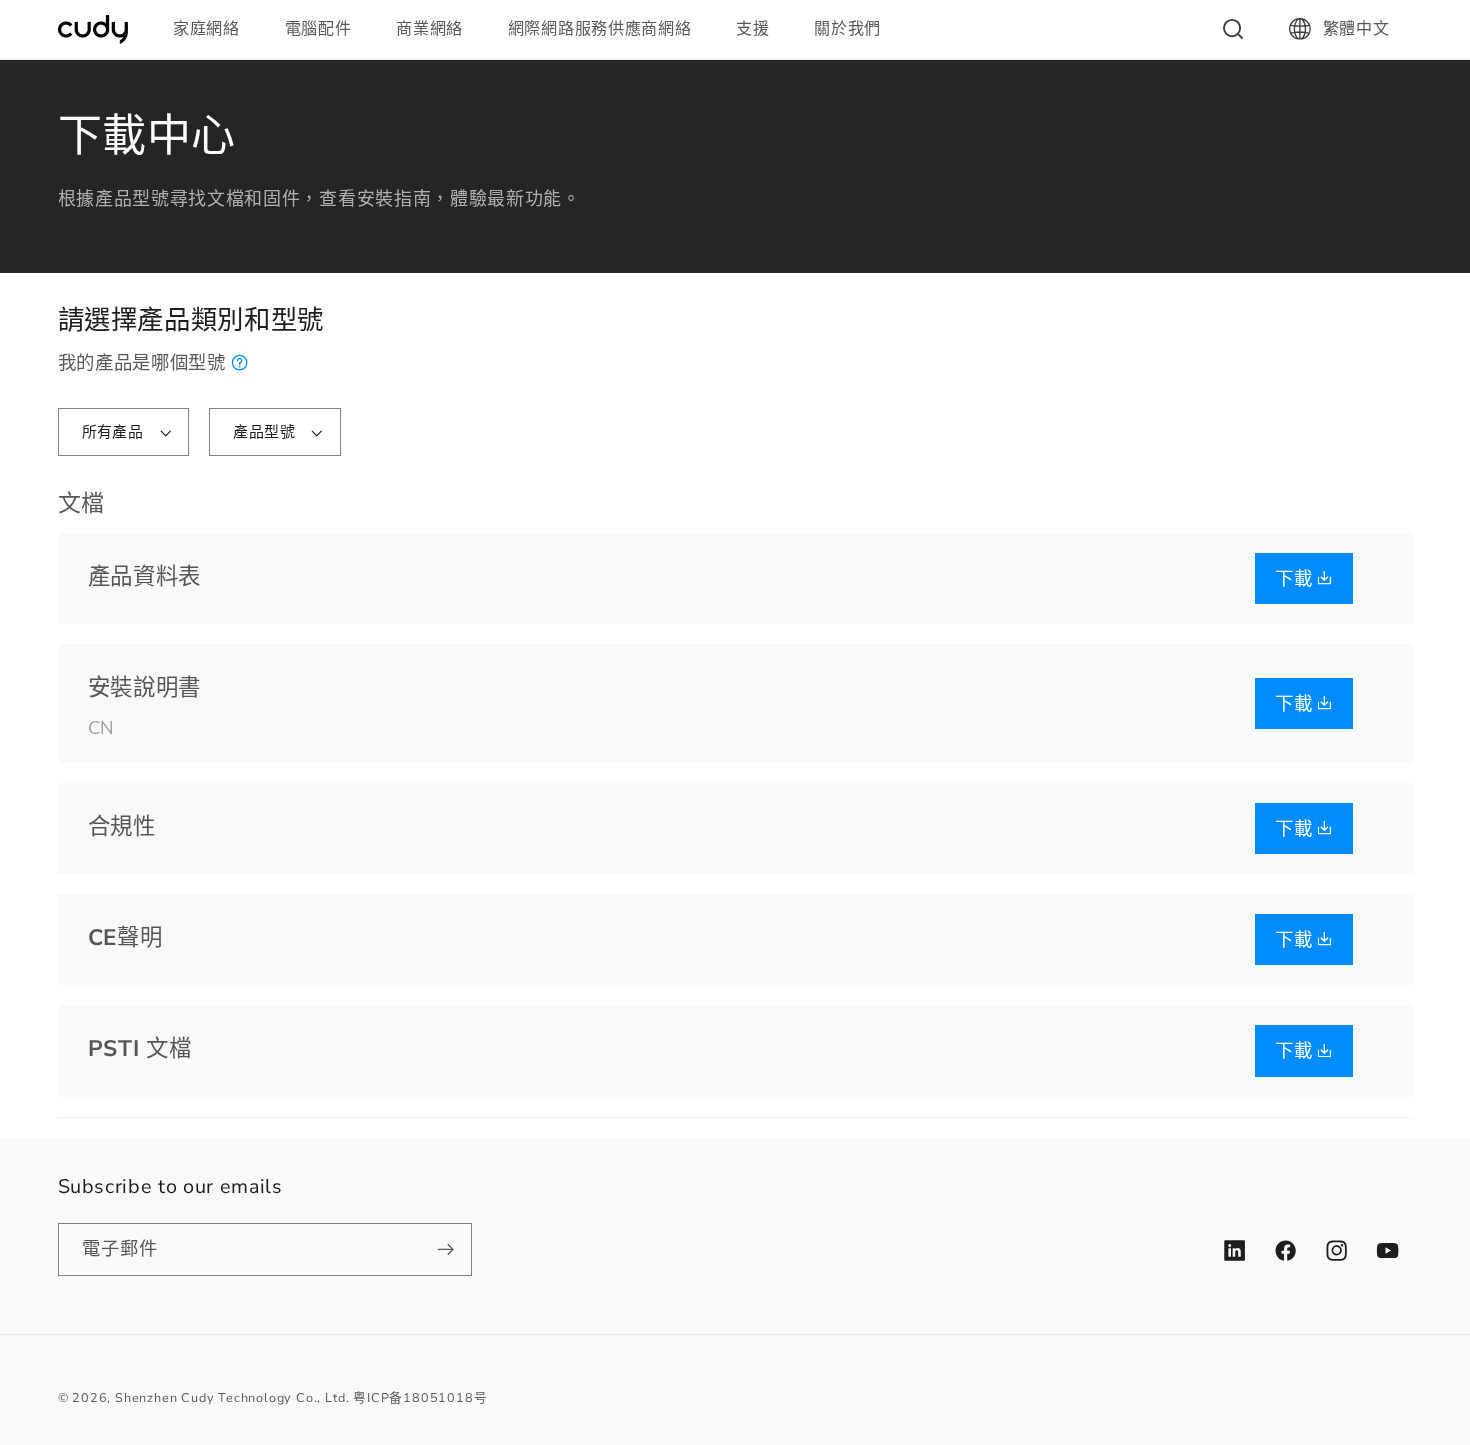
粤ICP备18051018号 (420, 1397)
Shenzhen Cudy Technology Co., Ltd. (232, 1397)
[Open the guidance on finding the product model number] (240, 362)
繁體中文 (1356, 29)
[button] (215, 29)
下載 (1296, 578)
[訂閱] (445, 1250)
